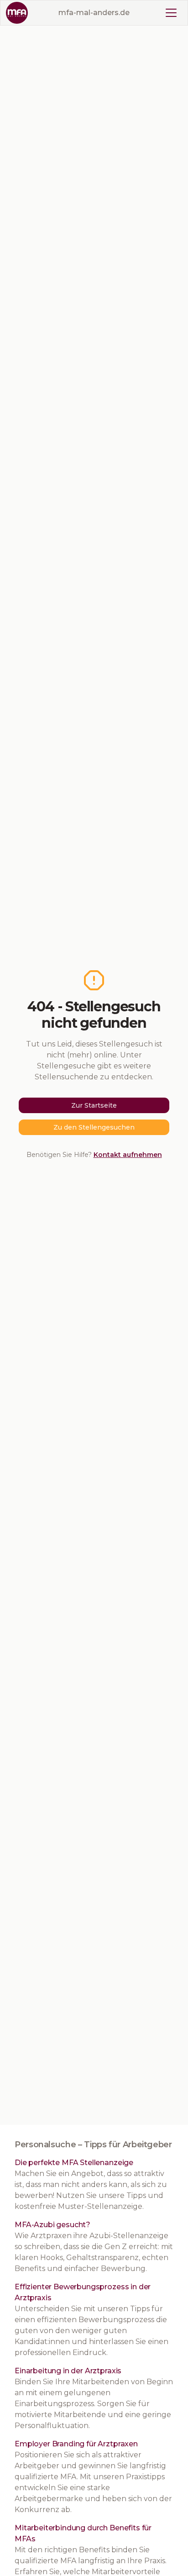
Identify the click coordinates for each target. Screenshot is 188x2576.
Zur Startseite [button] (94, 1105)
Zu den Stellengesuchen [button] (94, 1127)
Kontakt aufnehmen (128, 1155)
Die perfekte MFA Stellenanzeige (74, 2163)
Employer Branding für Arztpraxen (76, 2444)
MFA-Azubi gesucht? (52, 2225)
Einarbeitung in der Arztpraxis (68, 2371)
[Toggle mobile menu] (171, 13)
